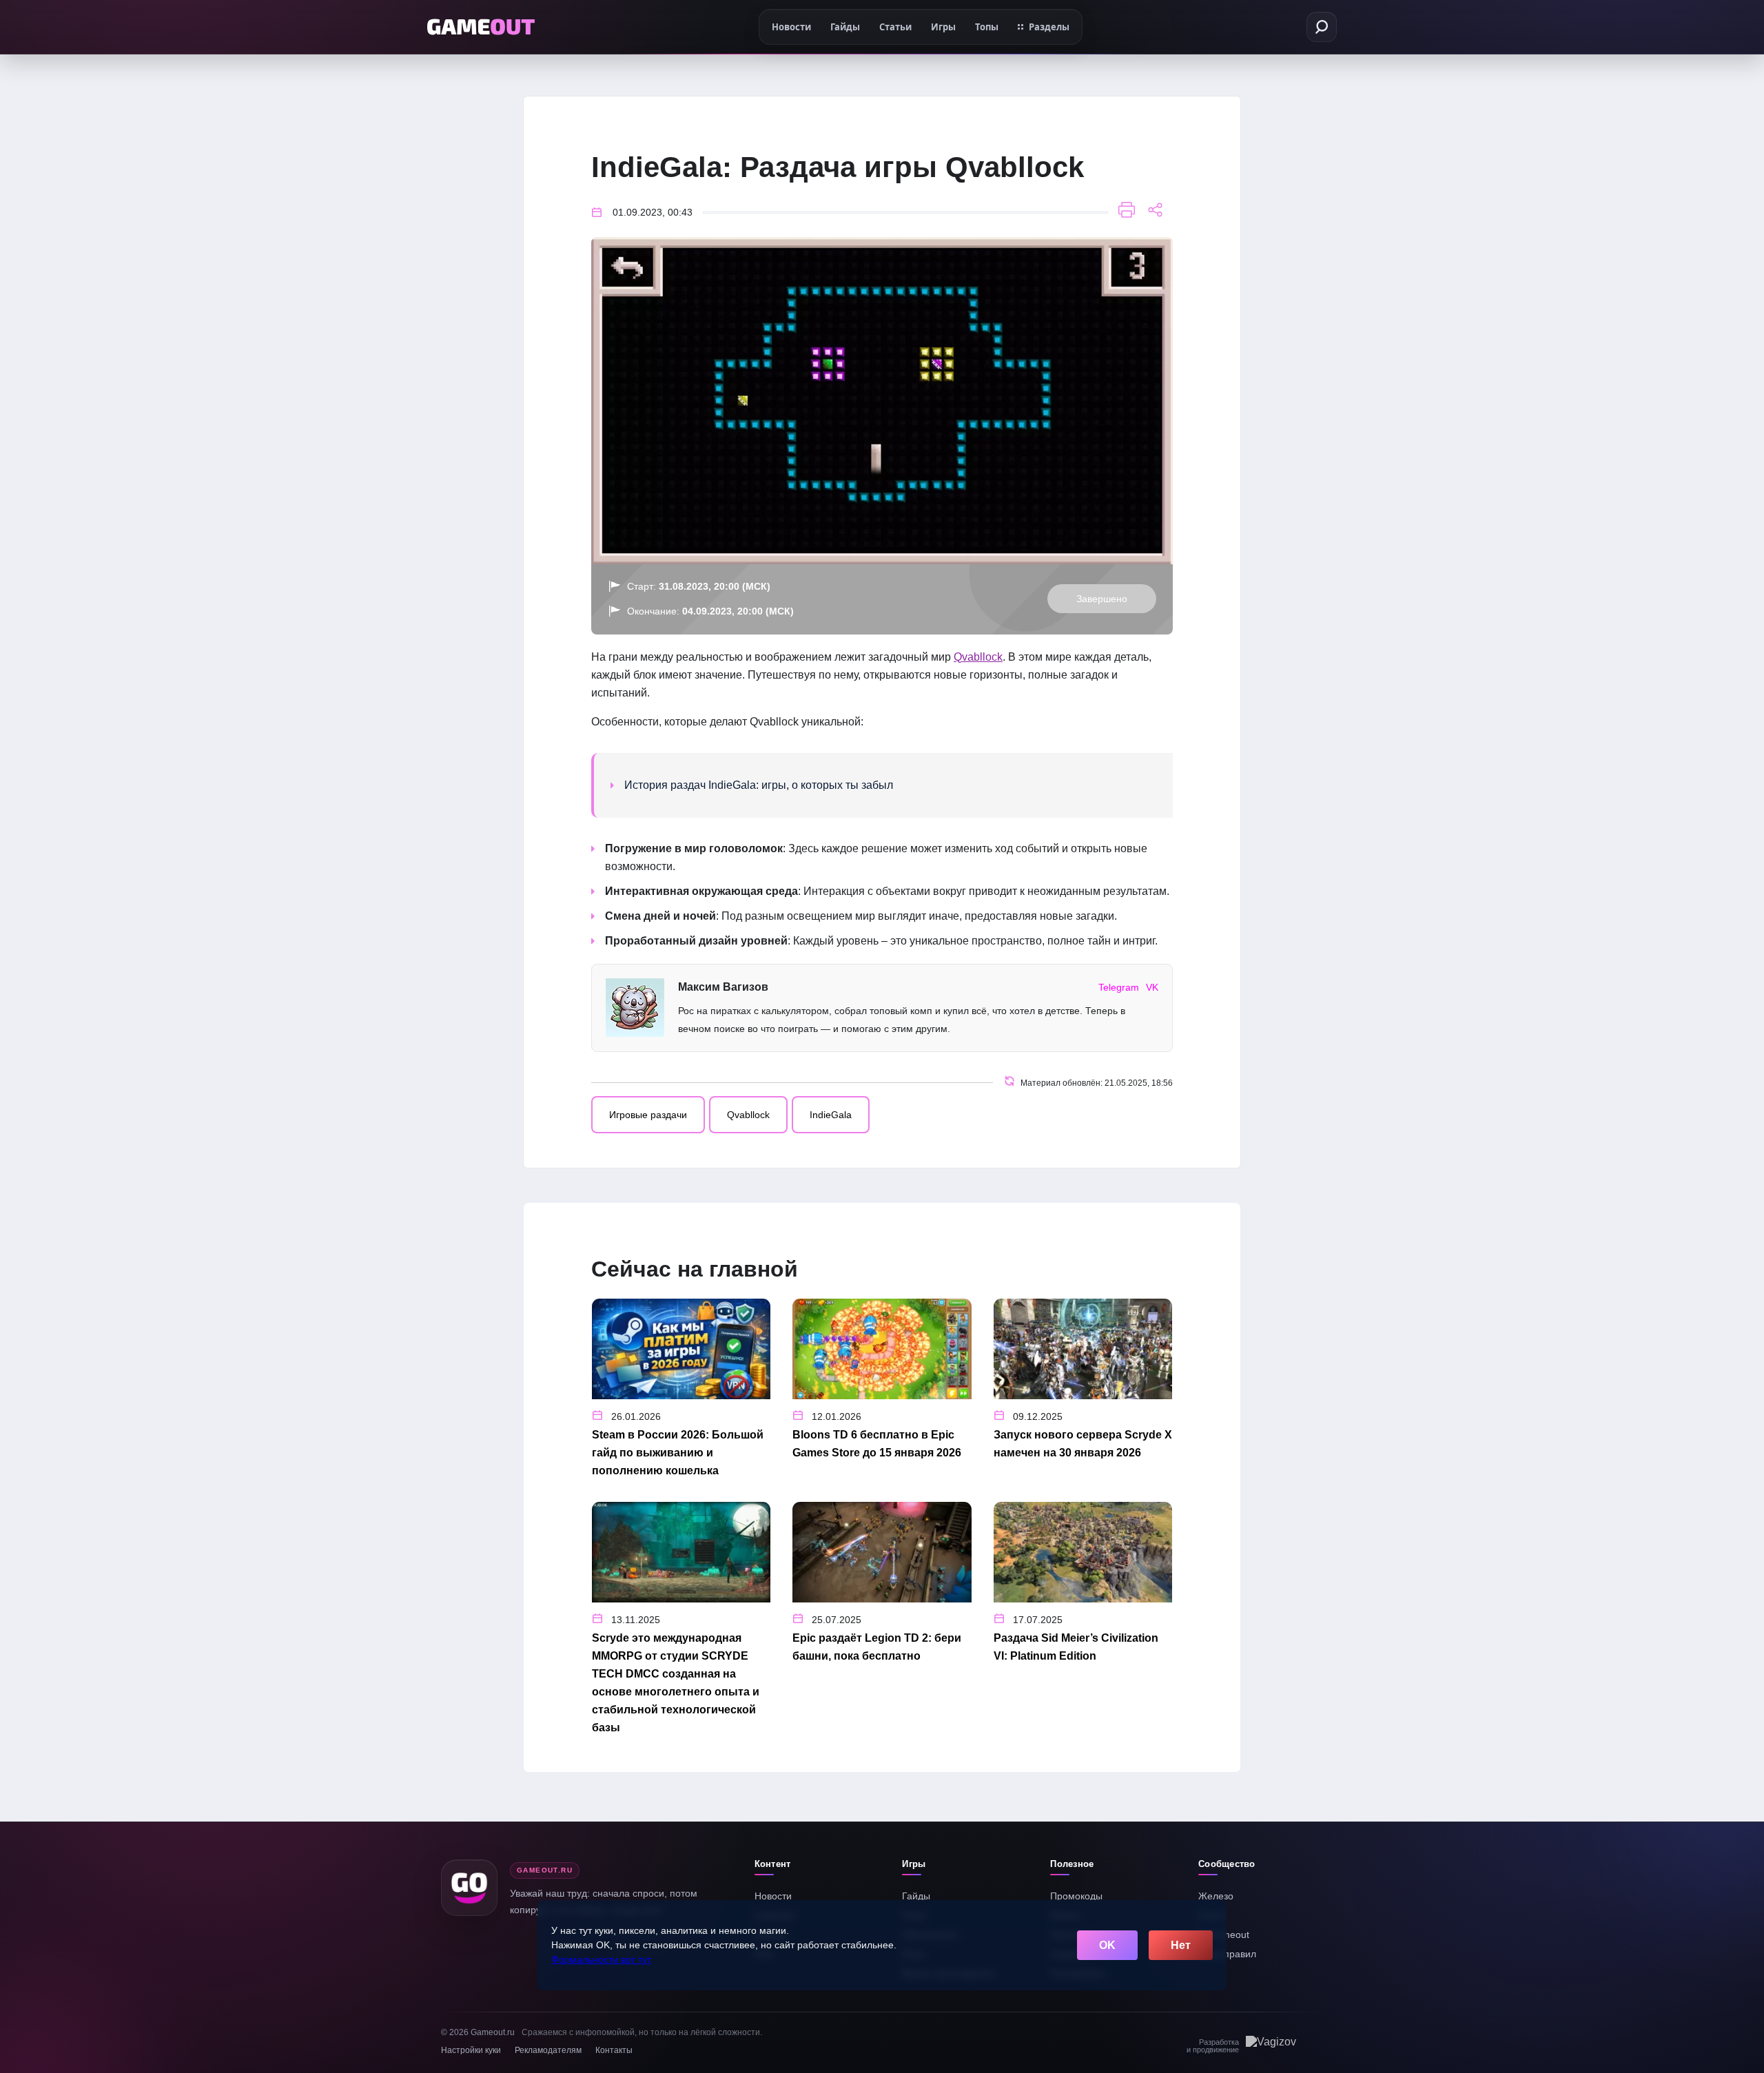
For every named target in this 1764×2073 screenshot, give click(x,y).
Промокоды (1076, 1896)
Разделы (1049, 27)
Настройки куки (471, 2050)
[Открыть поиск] (1322, 27)
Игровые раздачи (648, 1115)
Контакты (614, 2050)
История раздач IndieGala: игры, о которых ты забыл (759, 785)
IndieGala (831, 1115)
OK (1107, 1945)
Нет (1181, 1945)
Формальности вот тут (601, 1959)
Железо (1216, 1896)
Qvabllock (978, 657)
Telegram (1119, 987)
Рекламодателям (548, 2050)
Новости (773, 1896)
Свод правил (1227, 1954)
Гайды (916, 1896)
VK (1152, 987)
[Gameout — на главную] (481, 27)
